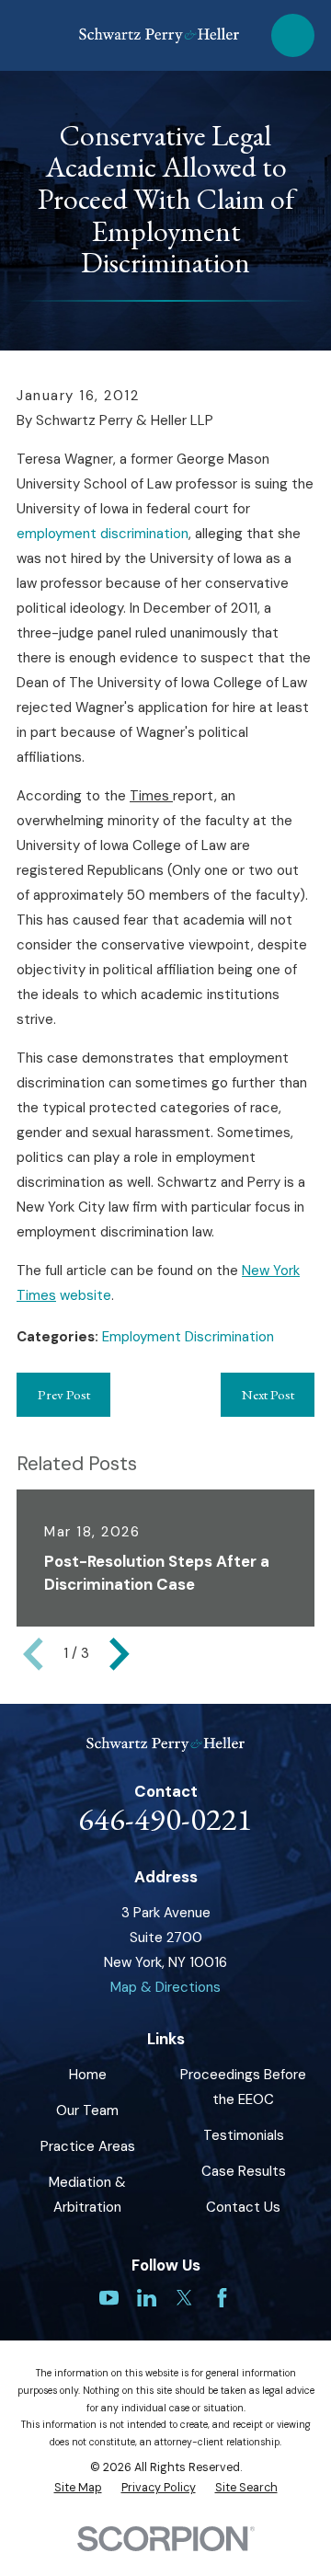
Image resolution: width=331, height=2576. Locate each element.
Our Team (87, 2110)
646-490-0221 (165, 1818)
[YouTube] (109, 2298)
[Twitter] (184, 2298)
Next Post (268, 1394)
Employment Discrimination (188, 1337)
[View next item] (120, 1654)
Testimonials (244, 2135)
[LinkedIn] (147, 2298)
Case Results (244, 2171)
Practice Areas (88, 2146)
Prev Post (64, 1394)
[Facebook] (222, 2298)
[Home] (159, 35)
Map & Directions (165, 1987)
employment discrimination (103, 534)
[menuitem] (78, 2488)
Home (88, 2075)
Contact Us (243, 2207)
